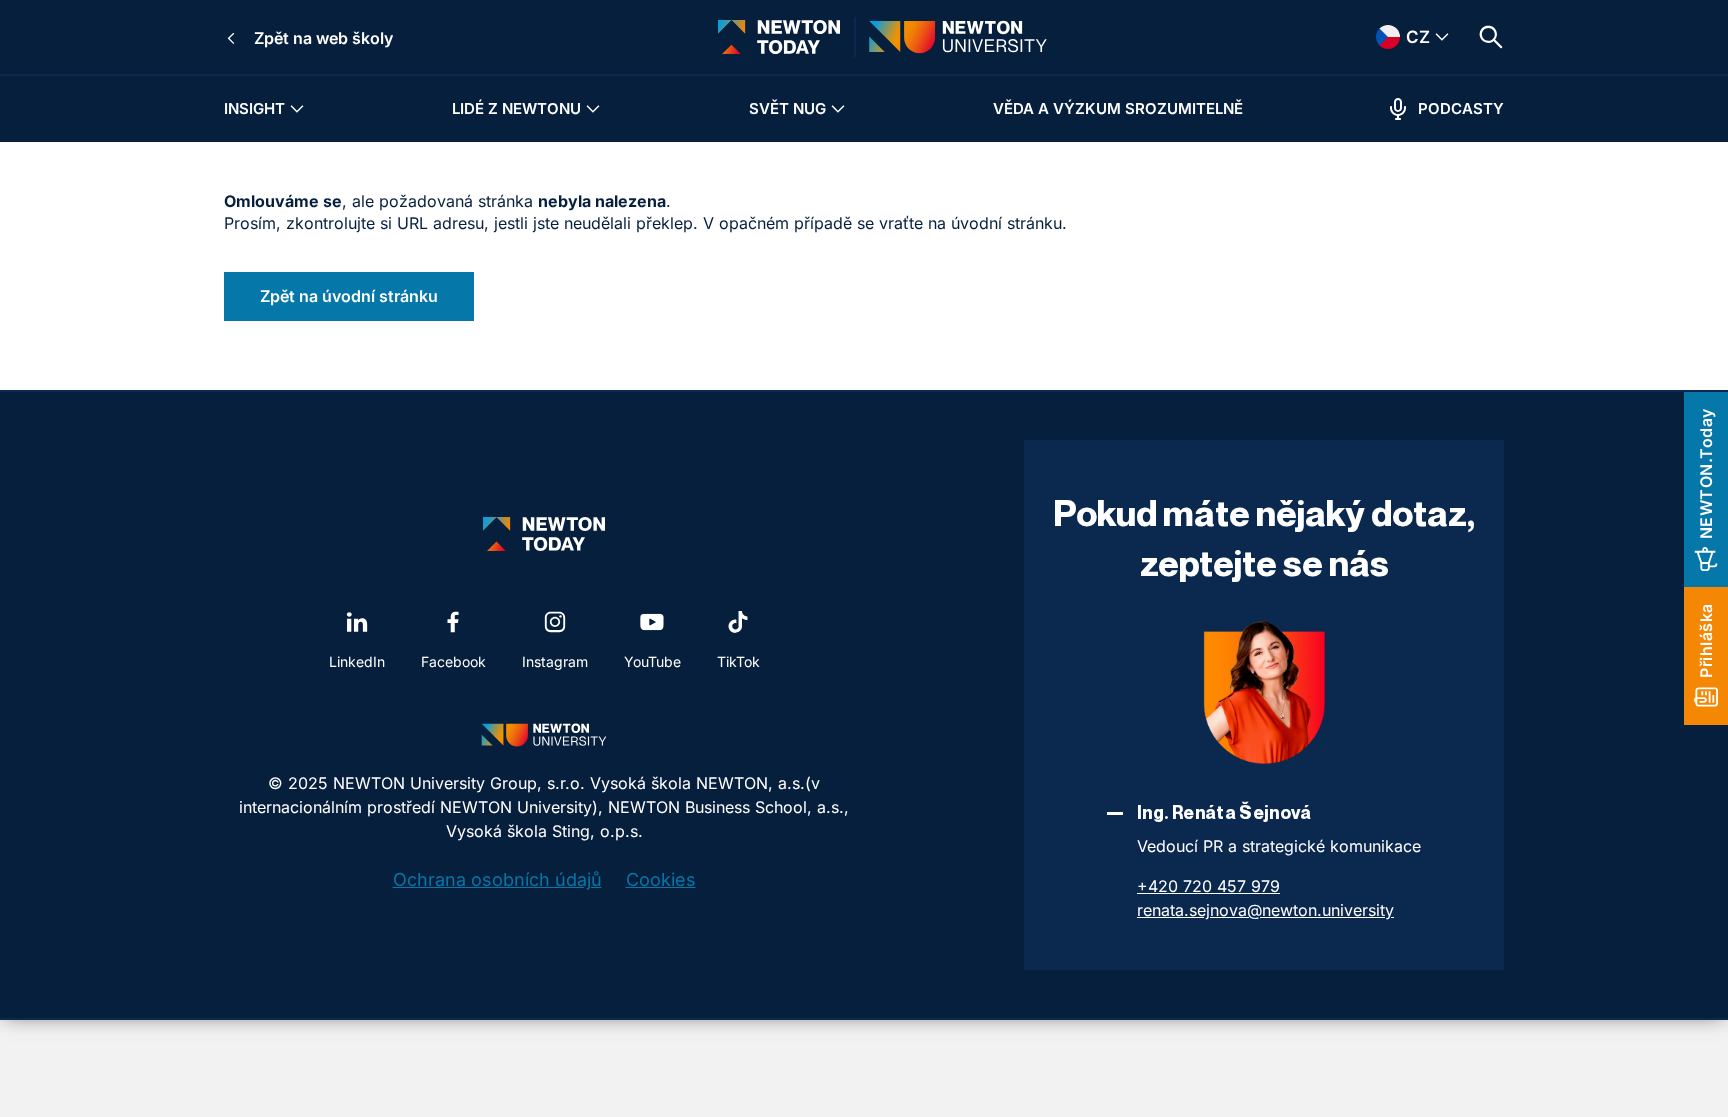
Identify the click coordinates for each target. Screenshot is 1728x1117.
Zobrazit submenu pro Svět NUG (838, 109)
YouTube (652, 661)
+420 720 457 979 (1208, 886)
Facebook (453, 661)
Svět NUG (787, 108)
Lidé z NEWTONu (516, 108)
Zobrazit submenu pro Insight (297, 109)
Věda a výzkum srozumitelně (1118, 108)
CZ (1391, 37)
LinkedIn (357, 661)
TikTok (738, 661)
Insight (254, 108)
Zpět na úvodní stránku (349, 296)
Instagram (555, 661)
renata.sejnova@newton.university (1265, 910)
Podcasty (1461, 108)
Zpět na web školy (323, 38)
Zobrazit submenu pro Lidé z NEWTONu (593, 109)
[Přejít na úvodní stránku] (779, 37)
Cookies (661, 879)
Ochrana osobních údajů (497, 879)
